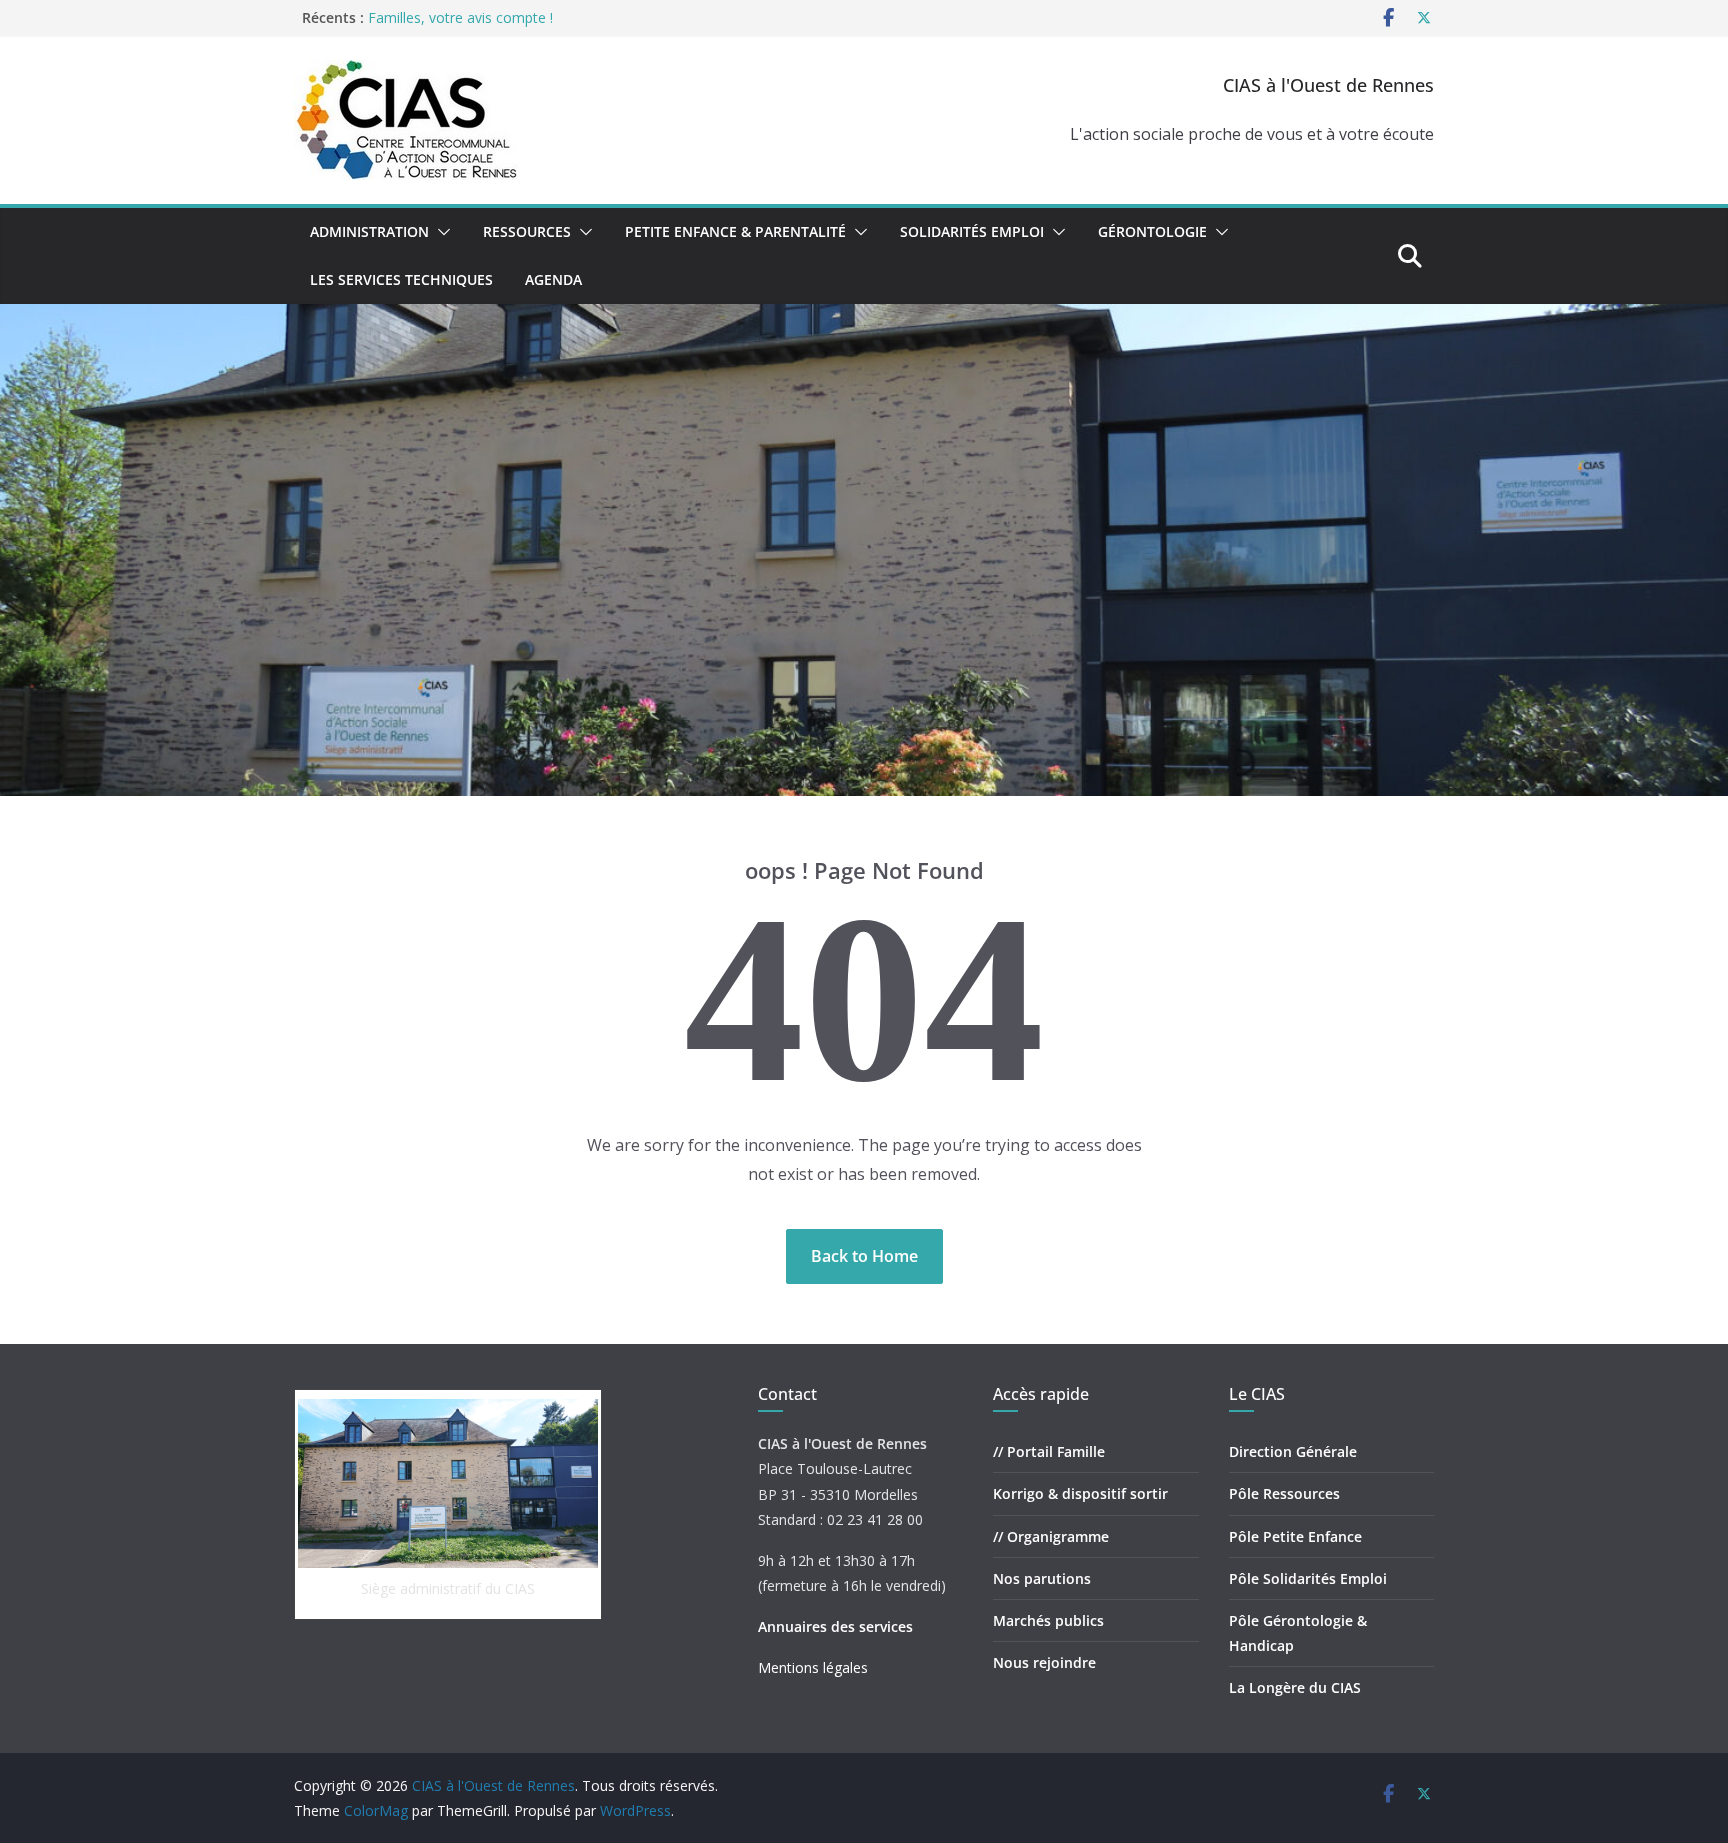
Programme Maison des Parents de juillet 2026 (520, 12)
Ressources (527, 231)
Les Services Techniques (401, 279)
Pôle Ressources (1284, 1493)
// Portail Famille (1049, 1451)
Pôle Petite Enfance (1295, 1536)
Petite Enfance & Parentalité (735, 231)
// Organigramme (1051, 1536)
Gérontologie (1152, 231)
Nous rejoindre (1044, 1662)
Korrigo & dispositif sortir (1080, 1493)
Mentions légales (813, 1667)
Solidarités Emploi (972, 231)
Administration (369, 231)
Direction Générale (1293, 1451)
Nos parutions (1042, 1578)
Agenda (553, 279)
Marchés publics (1048, 1620)
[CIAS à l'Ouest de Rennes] (864, 318)
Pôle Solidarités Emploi (1308, 1578)
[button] (440, 232)
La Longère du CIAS (1295, 1687)
